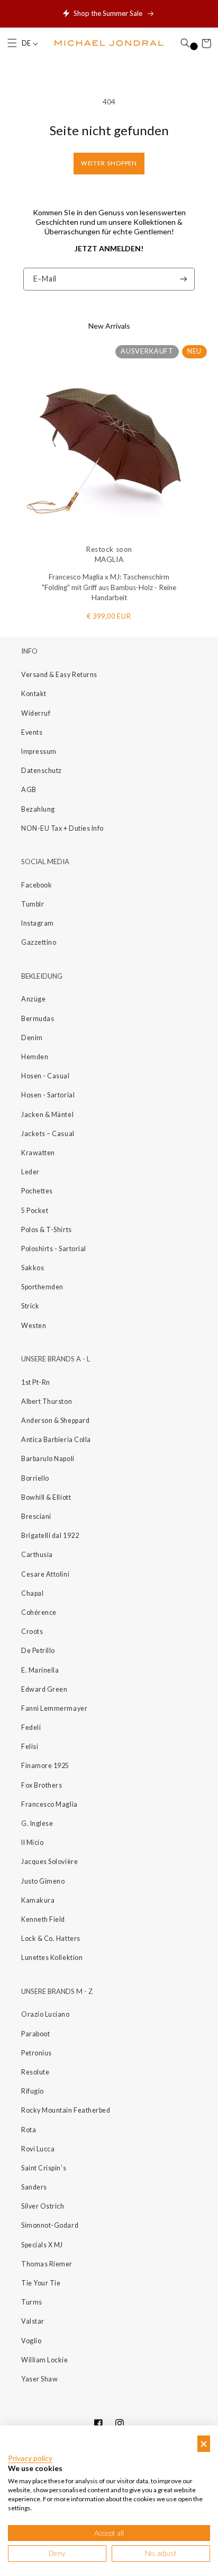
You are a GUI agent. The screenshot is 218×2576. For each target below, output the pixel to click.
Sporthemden (42, 1287)
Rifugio (33, 2091)
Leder (30, 1172)
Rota (29, 2130)
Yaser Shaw (39, 2379)
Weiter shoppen (109, 163)
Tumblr (33, 904)
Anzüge (33, 999)
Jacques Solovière (49, 1862)
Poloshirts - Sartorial (54, 1249)
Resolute (35, 2072)
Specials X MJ (42, 2245)
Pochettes (37, 1191)
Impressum (39, 751)
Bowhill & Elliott (46, 1497)
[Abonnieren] (184, 279)
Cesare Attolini (45, 1574)
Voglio (31, 2341)
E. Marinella (40, 1670)
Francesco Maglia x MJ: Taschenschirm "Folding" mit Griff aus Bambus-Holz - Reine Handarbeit (109, 587)
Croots (32, 1632)
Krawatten (38, 1153)
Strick (30, 1306)
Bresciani (36, 1516)
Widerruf (36, 713)
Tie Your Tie (41, 2283)
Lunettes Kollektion (52, 1958)
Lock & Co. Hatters (51, 1938)
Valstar (33, 2321)
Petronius (37, 2053)
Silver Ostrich (43, 2206)
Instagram (38, 923)
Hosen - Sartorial (48, 1095)
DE (27, 43)
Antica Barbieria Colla (56, 1440)
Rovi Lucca (38, 2149)
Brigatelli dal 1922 (50, 1536)
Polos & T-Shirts (47, 1230)
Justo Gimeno (43, 1881)
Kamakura (38, 1900)
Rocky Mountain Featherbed (66, 2110)
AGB (29, 790)
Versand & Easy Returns (59, 675)
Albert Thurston (47, 1401)
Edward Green (44, 1689)
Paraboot (35, 2034)
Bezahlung (38, 809)
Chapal (32, 1593)
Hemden (35, 1057)
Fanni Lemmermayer (54, 1708)
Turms (32, 2302)
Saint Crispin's (44, 2168)
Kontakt (34, 694)
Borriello (35, 1478)
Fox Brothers (42, 1785)
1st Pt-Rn (36, 1382)
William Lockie (45, 2360)
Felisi (30, 1747)
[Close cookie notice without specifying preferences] (204, 2444)
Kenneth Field (43, 1919)
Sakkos (33, 1268)
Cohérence (39, 1612)
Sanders (34, 2187)
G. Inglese (37, 1823)
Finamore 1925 (45, 1766)
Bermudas (38, 1019)
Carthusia (37, 1555)
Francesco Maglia (49, 1804)
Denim (32, 1038)
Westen (34, 1326)
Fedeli (31, 1727)
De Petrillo (38, 1651)
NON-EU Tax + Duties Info (62, 828)
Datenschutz (42, 771)
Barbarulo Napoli (48, 1459)
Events (32, 732)
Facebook (37, 885)
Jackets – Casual (48, 1134)
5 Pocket (35, 1211)
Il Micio (32, 1843)
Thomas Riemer (47, 2264)
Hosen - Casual (46, 1076)
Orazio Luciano (46, 2014)
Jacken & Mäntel (47, 1115)
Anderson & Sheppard (55, 1421)
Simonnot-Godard (50, 2225)
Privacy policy (30, 2458)
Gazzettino (39, 942)
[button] (12, 43)
